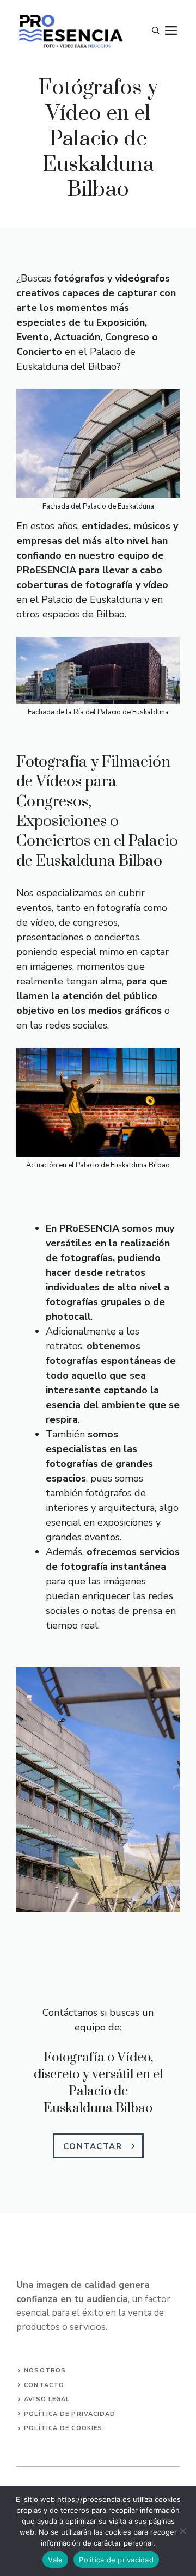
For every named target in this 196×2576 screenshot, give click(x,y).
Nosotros (45, 2370)
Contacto (44, 2385)
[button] (156, 31)
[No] (182, 2531)
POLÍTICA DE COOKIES (63, 2428)
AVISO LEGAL (47, 2399)
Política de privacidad (116, 2560)
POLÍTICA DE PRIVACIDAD (70, 2414)
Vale (55, 2560)
